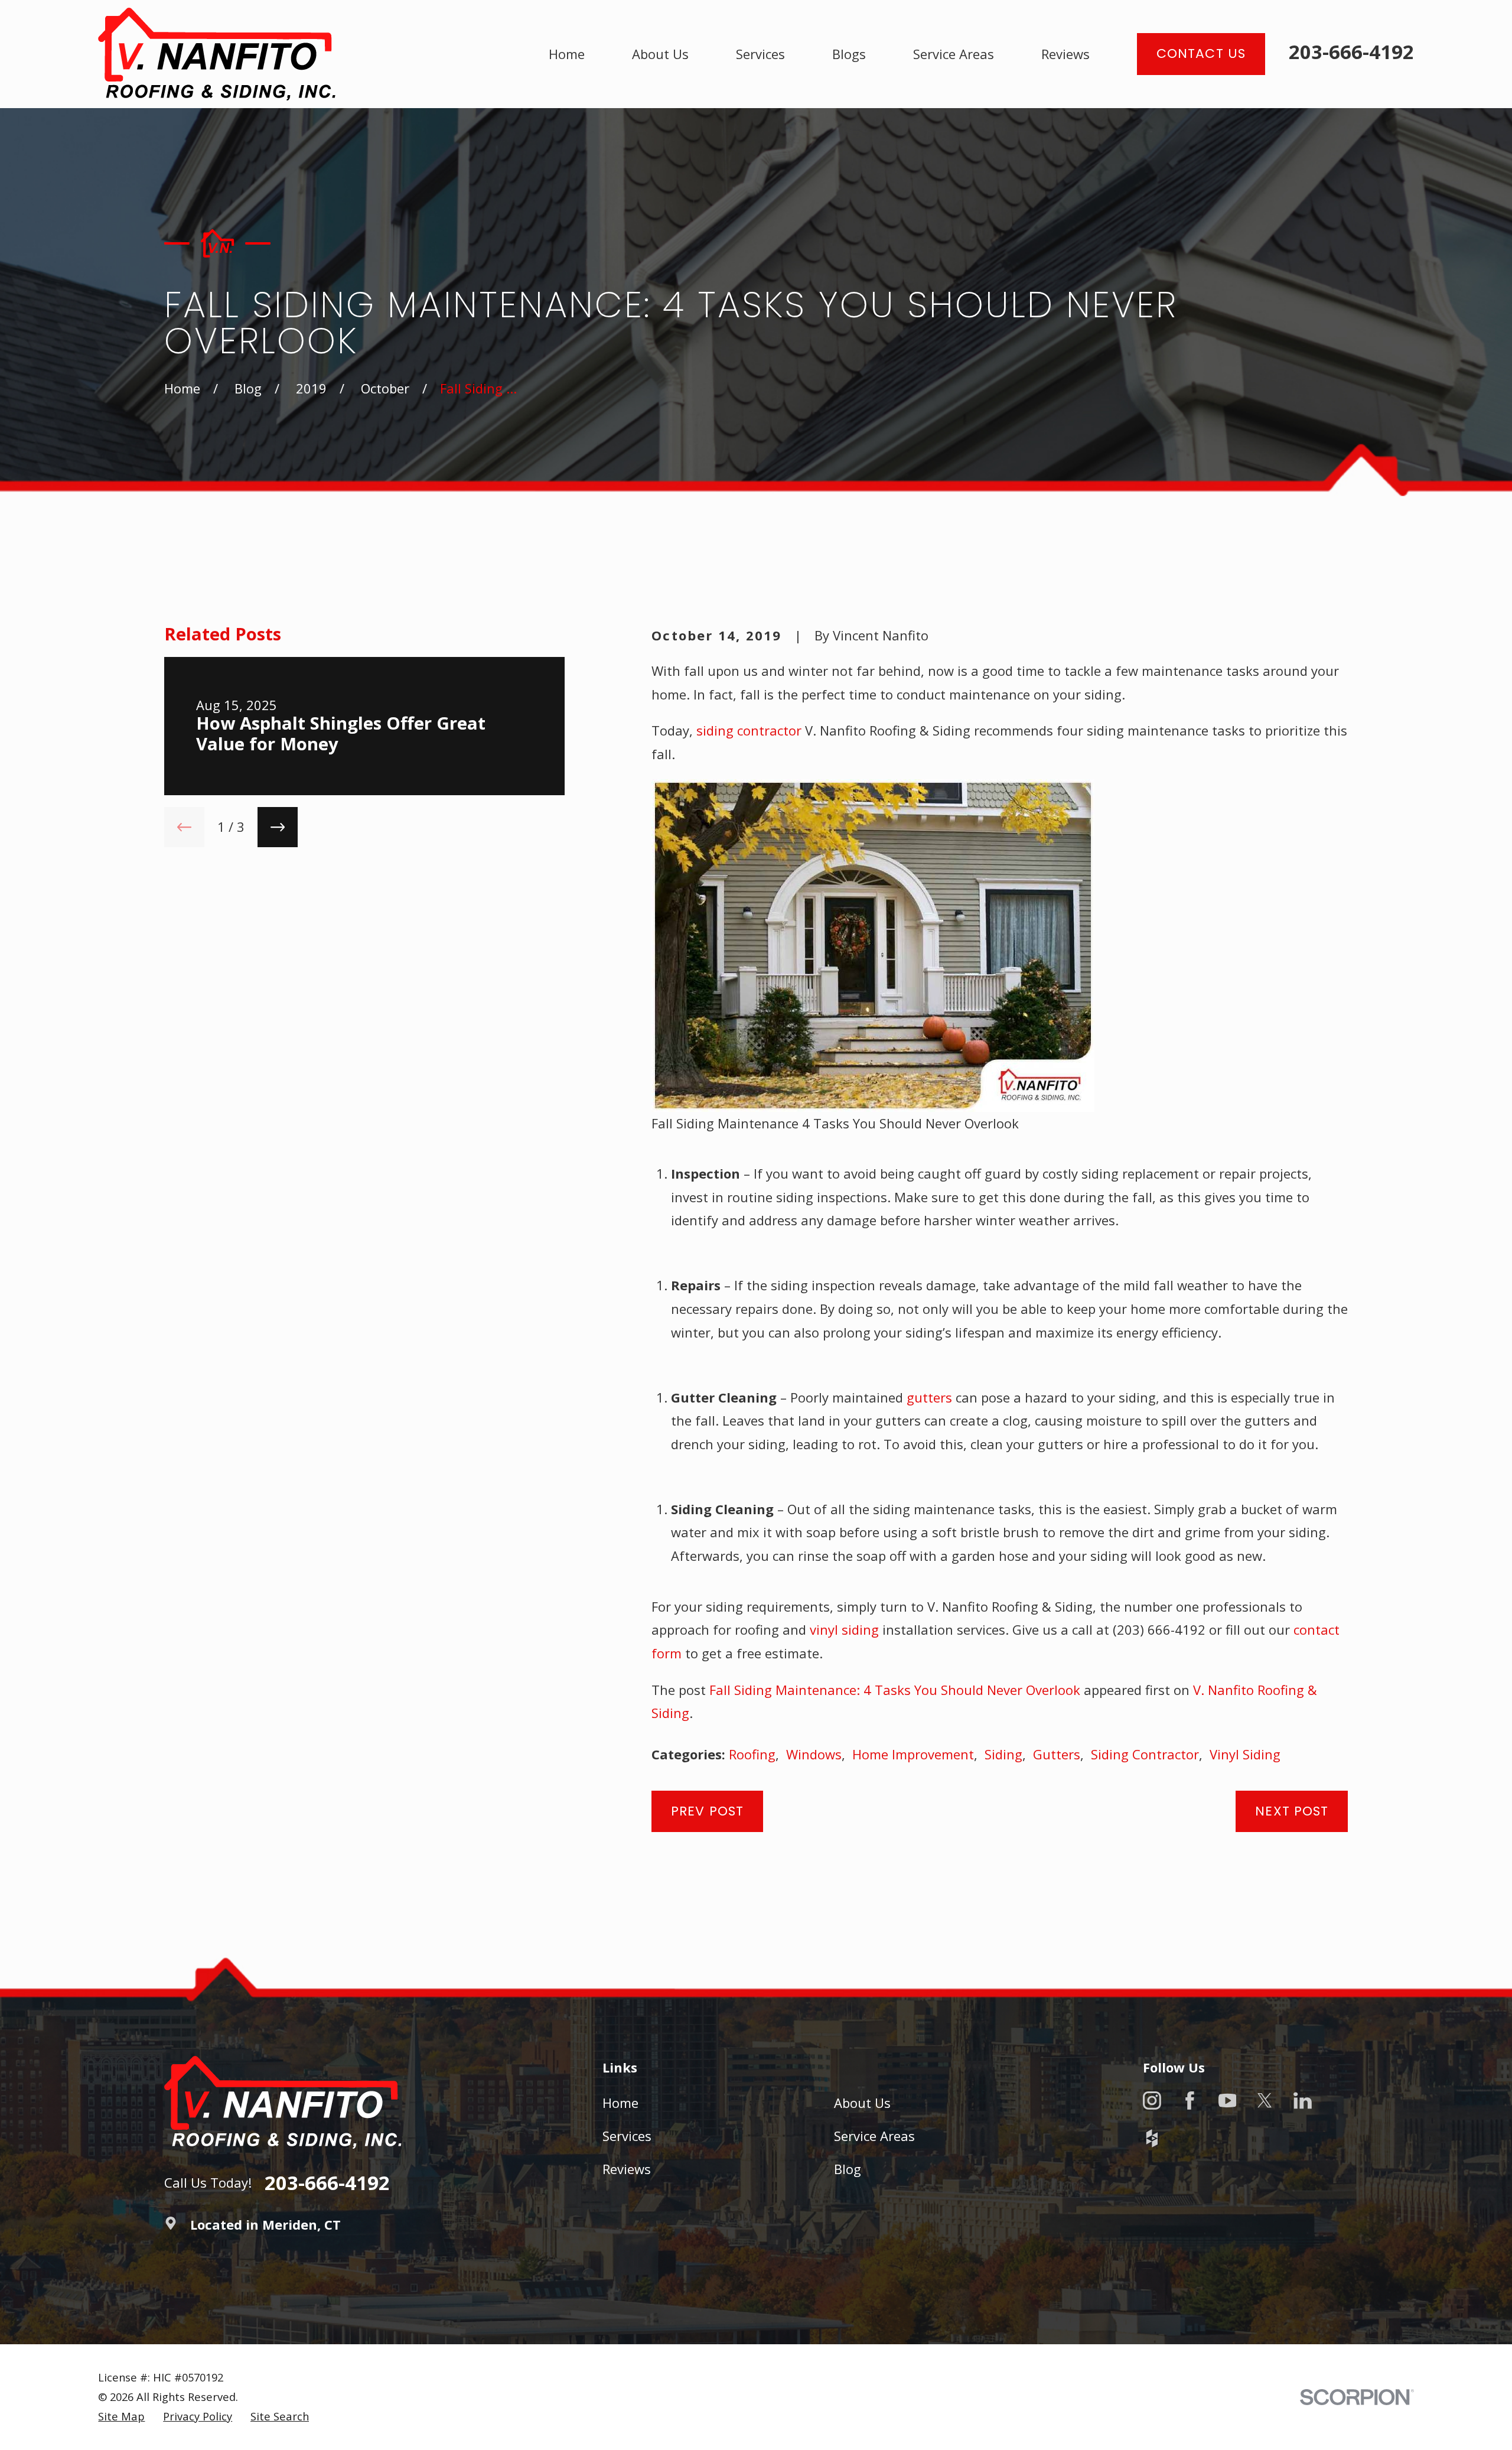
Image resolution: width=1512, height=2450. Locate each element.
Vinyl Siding (1245, 1754)
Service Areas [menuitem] (954, 54)
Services (627, 2136)
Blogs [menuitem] (849, 54)
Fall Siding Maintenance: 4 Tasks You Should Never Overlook (895, 1690)
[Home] (217, 54)
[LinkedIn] (1303, 2101)
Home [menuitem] (567, 54)
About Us (862, 2103)
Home (620, 2103)
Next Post (1292, 1811)
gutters (929, 1397)
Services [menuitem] (760, 54)
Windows (814, 1754)
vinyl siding (844, 1629)
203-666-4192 (1351, 52)
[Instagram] (1152, 2101)
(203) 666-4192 (1159, 1629)
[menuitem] (121, 2417)
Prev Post (707, 1811)
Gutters (1057, 1754)
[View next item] (278, 827)
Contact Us (1201, 53)
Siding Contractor (1145, 1754)
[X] (1265, 2101)
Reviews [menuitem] (1065, 54)
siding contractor (749, 730)
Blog (848, 2169)
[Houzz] (1152, 2138)
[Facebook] (1190, 2101)
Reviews (627, 2169)
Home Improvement (913, 1754)
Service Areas (874, 2136)
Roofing (752, 1754)
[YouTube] (1228, 2101)
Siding (1003, 1754)
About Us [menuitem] (660, 54)
